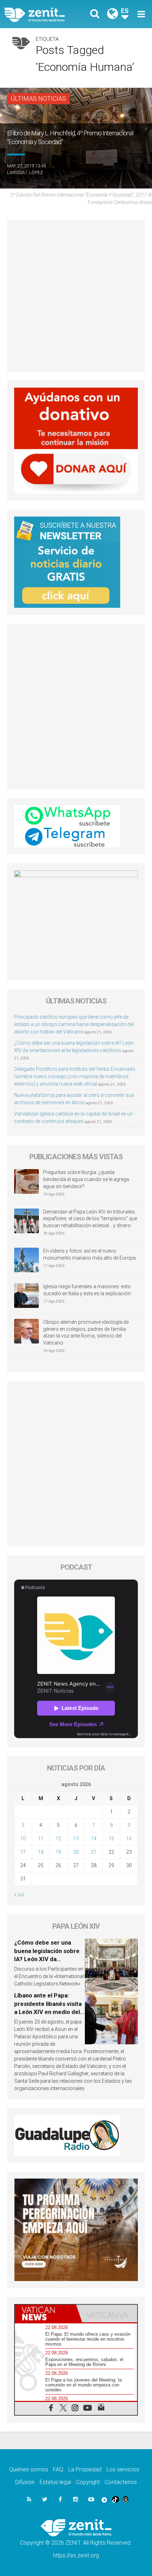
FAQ (58, 2469)
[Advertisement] (76, 296)
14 (94, 1839)
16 (129, 1839)
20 (76, 1852)
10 (23, 1839)
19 (58, 1852)
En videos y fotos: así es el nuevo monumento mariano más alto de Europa (89, 1254)
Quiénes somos (29, 2469)
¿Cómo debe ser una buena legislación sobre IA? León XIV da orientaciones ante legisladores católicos (47, 1959)
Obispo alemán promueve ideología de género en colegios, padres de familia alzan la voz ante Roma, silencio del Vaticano (86, 1332)
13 (76, 1839)
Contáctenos (121, 2482)
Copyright (88, 2482)
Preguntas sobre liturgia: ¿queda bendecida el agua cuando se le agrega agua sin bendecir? (86, 1179)
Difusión (25, 2482)
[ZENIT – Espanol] (43, 14)
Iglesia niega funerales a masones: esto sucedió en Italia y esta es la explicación (87, 1290)
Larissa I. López (25, 172)
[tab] (45, 2314)
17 (23, 1852)
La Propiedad (85, 2469)
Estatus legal (55, 2482)
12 (58, 1839)
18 (41, 1852)
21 (94, 1852)
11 (41, 1839)
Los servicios (123, 2469)
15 (111, 1839)
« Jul (19, 1895)
